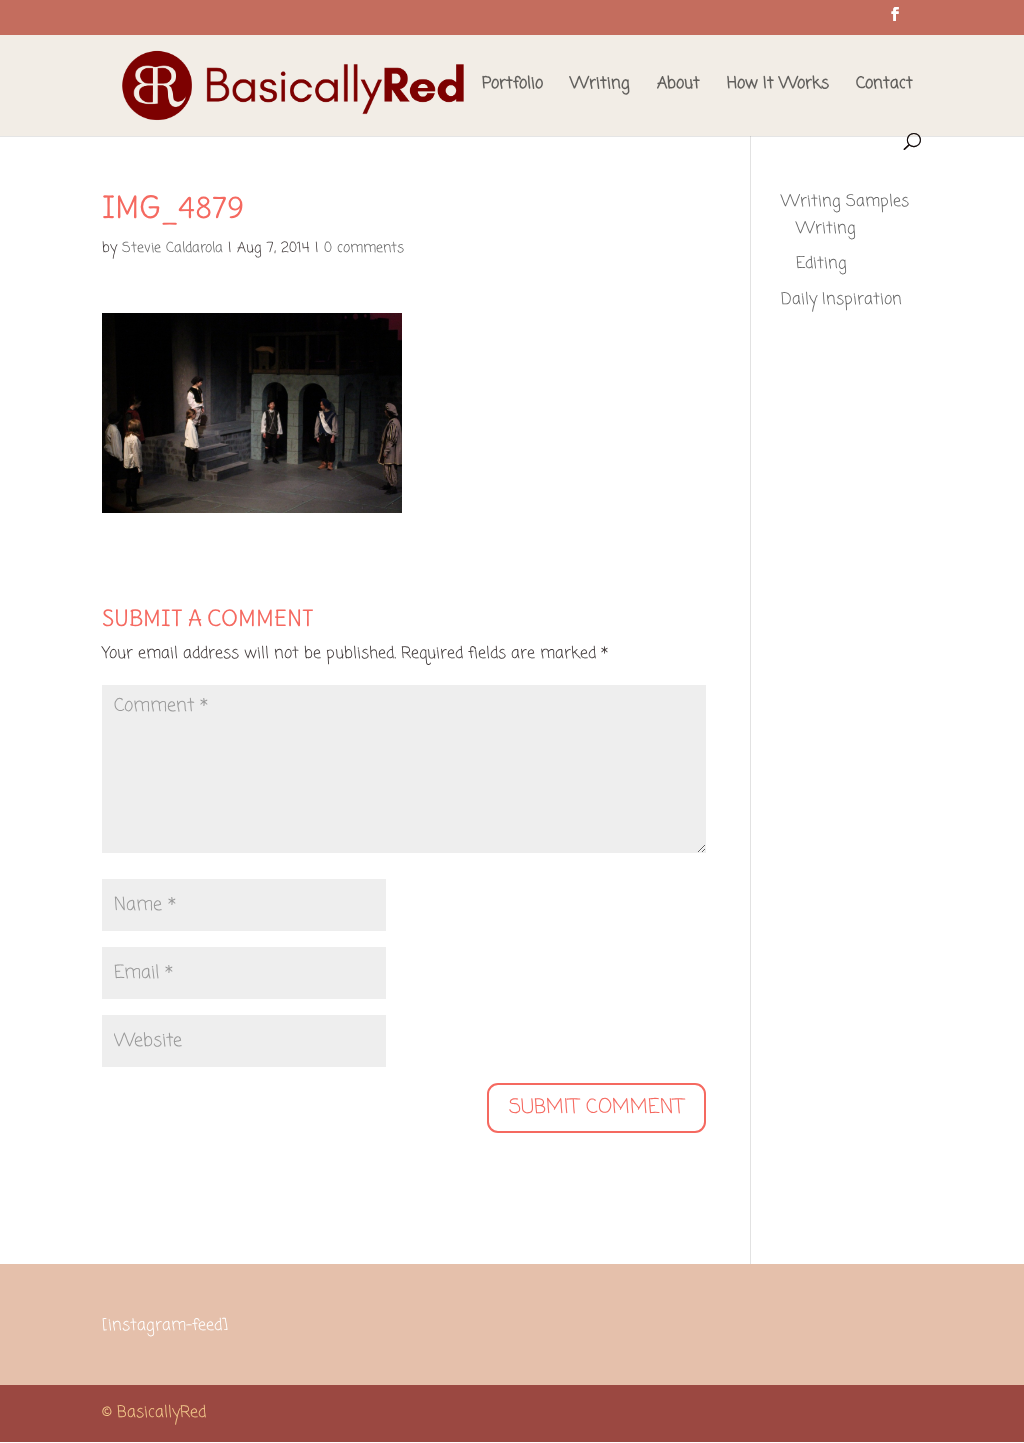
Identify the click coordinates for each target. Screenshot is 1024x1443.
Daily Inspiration (841, 300)
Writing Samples (845, 202)
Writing (600, 86)
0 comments (364, 248)
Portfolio (512, 86)
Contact (884, 86)
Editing (821, 264)
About (678, 86)
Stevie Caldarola (172, 248)
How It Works (778, 86)
